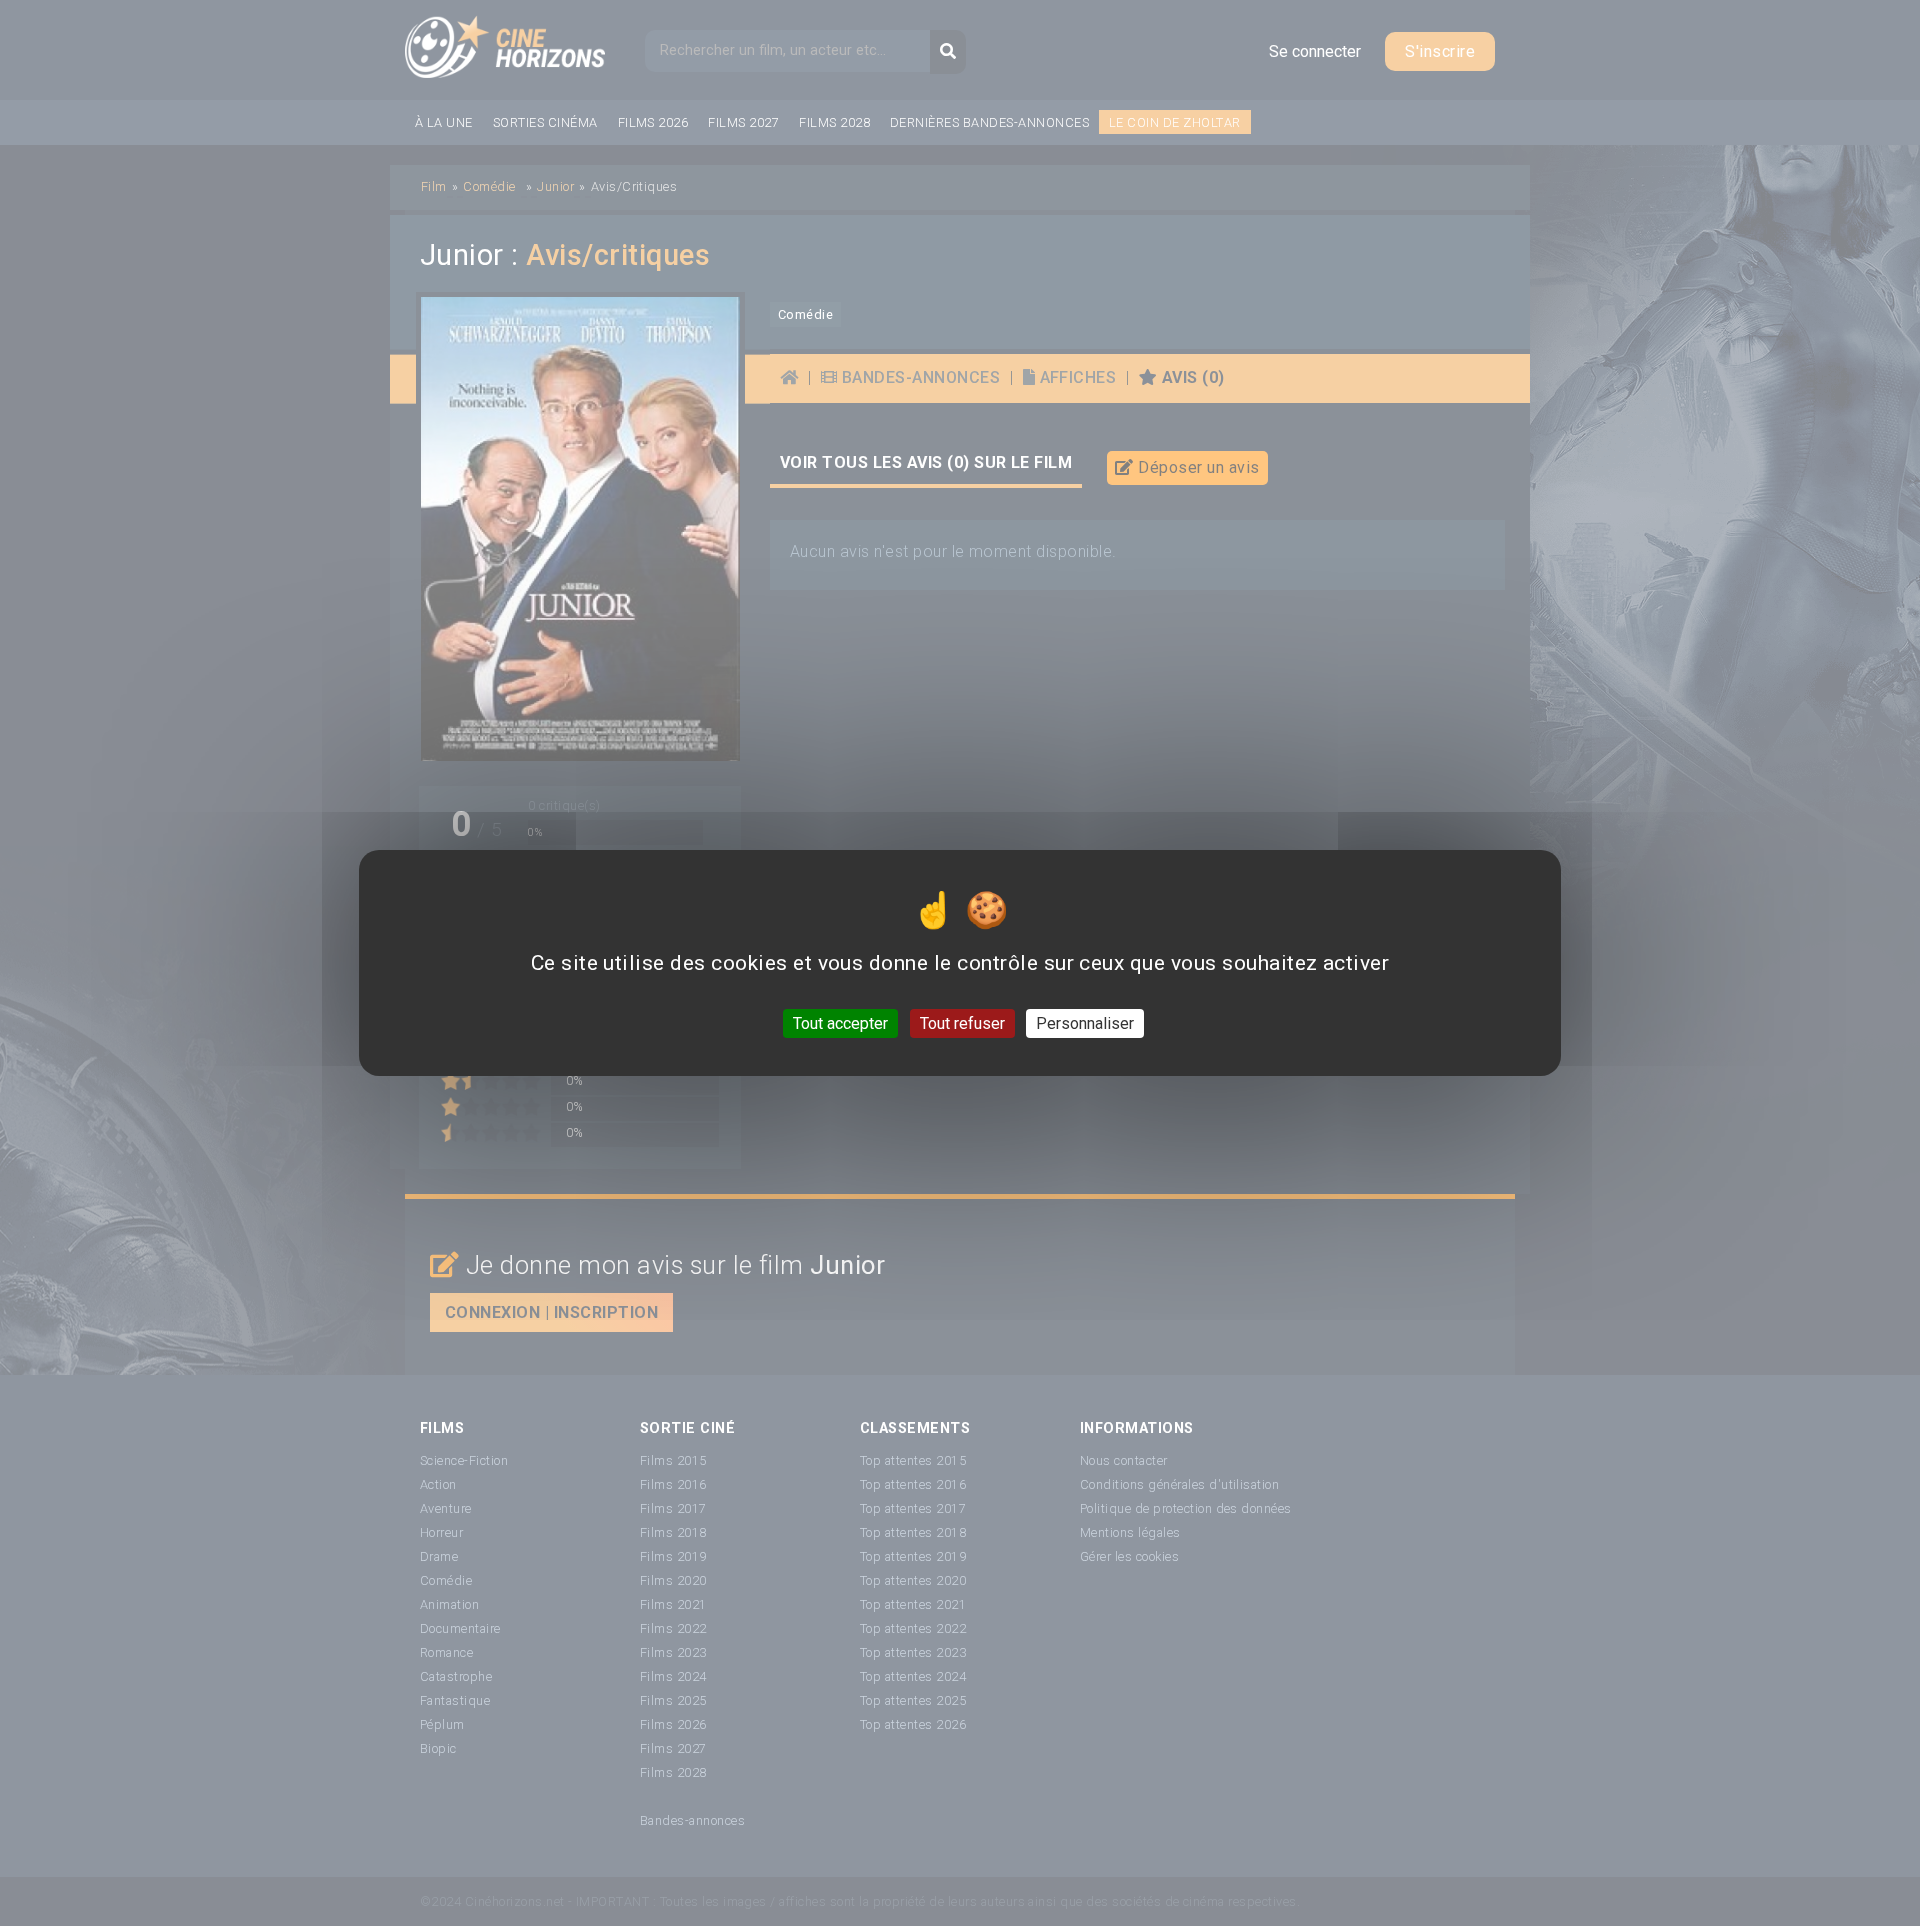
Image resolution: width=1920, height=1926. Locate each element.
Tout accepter (840, 1023)
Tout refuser (962, 1023)
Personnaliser (1085, 1023)
